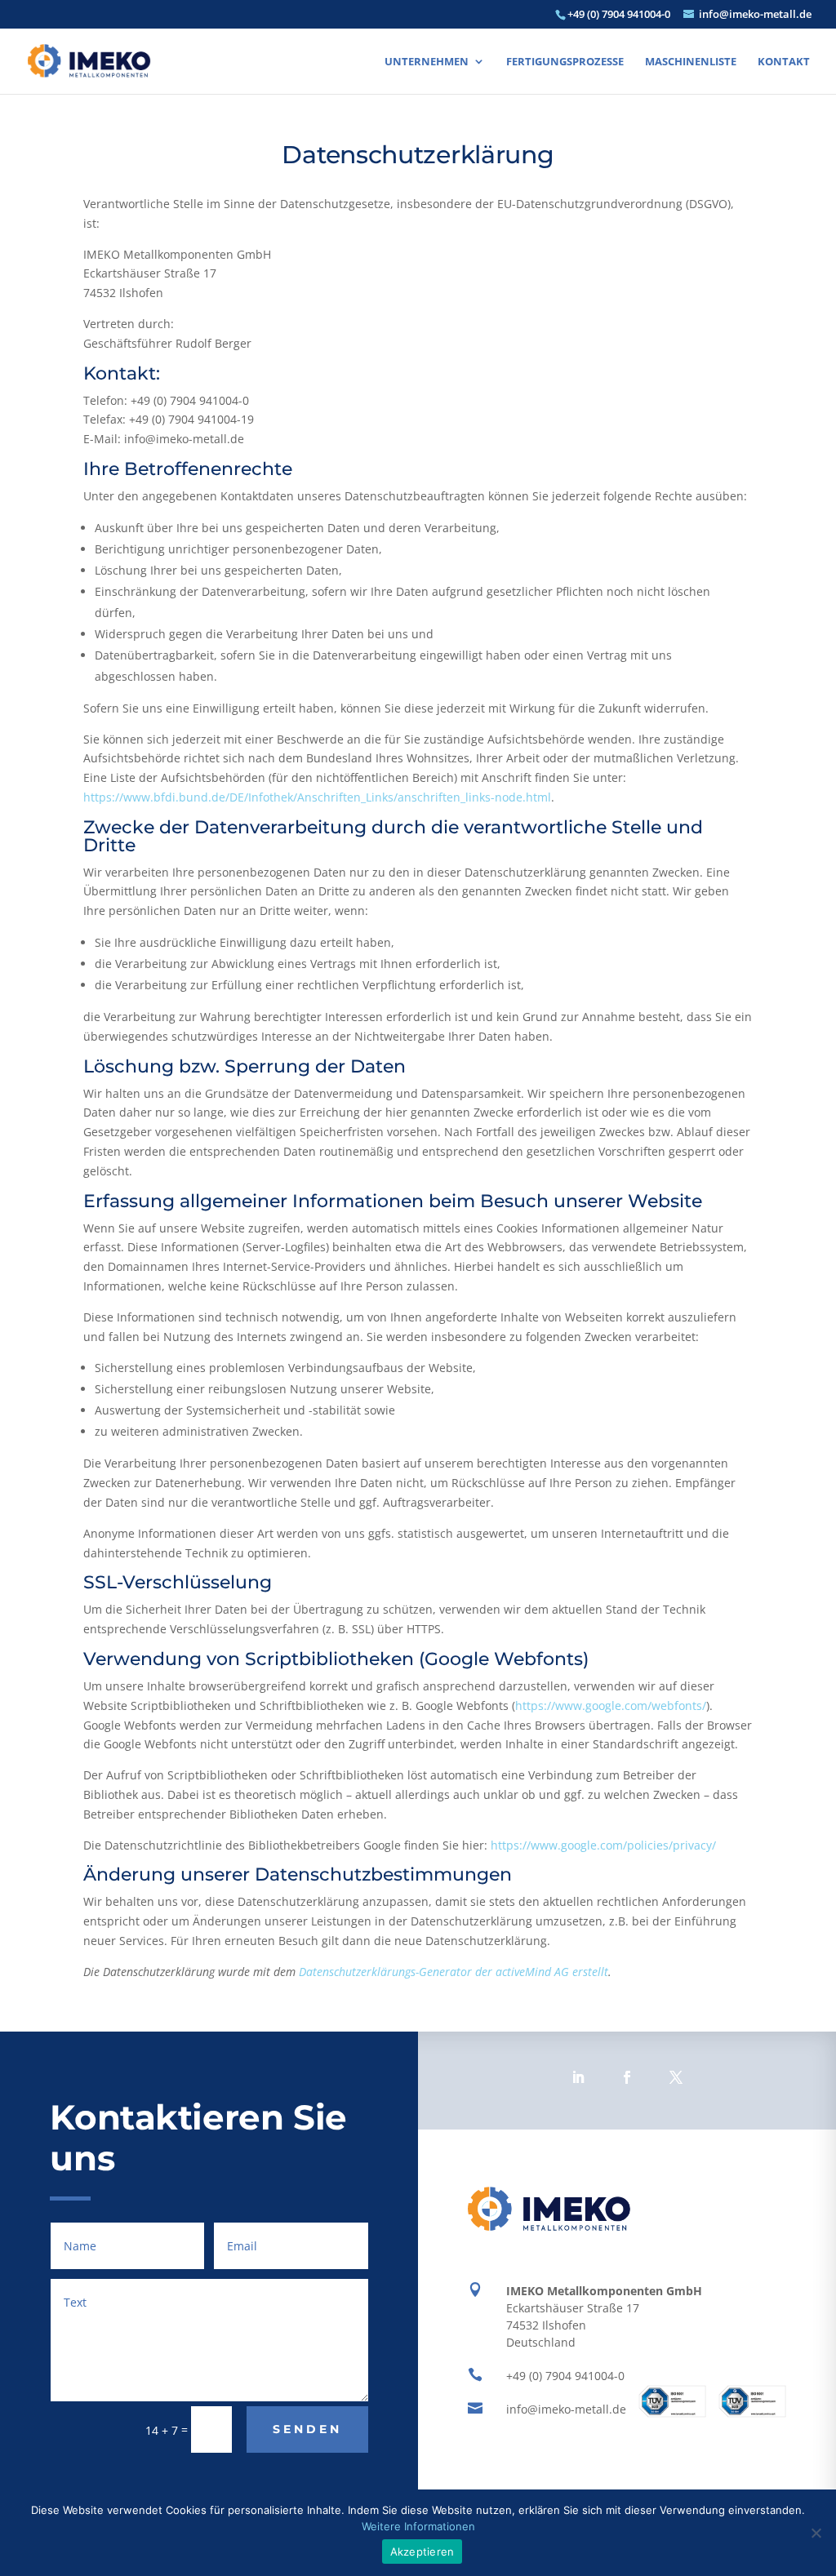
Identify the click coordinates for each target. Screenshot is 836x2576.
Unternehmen (427, 62)
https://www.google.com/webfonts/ (611, 1705)
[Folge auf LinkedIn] (578, 2077)
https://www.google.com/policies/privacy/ (603, 1845)
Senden (307, 2429)
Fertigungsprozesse (565, 62)
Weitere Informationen (418, 2526)
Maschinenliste (691, 62)
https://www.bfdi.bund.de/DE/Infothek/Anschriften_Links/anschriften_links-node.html (317, 797)
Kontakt (784, 62)
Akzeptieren (422, 2552)
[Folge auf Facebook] (627, 2077)
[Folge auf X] (676, 2077)
